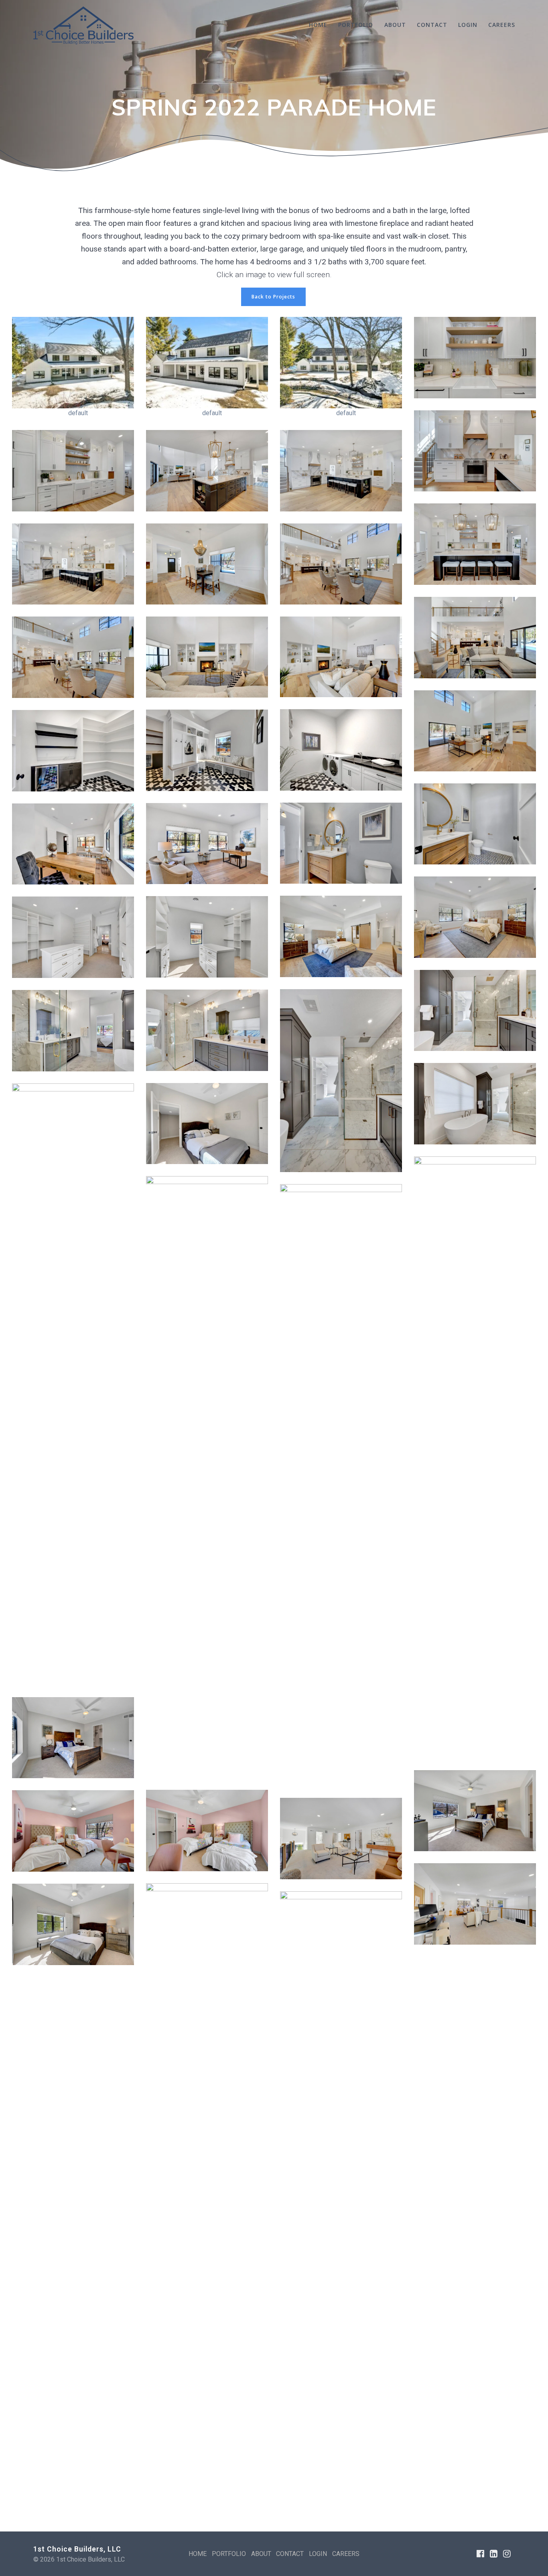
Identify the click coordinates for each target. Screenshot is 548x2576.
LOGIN (468, 25)
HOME (318, 25)
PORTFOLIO (356, 25)
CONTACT (432, 25)
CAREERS (502, 25)
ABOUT (395, 25)
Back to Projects (273, 297)
